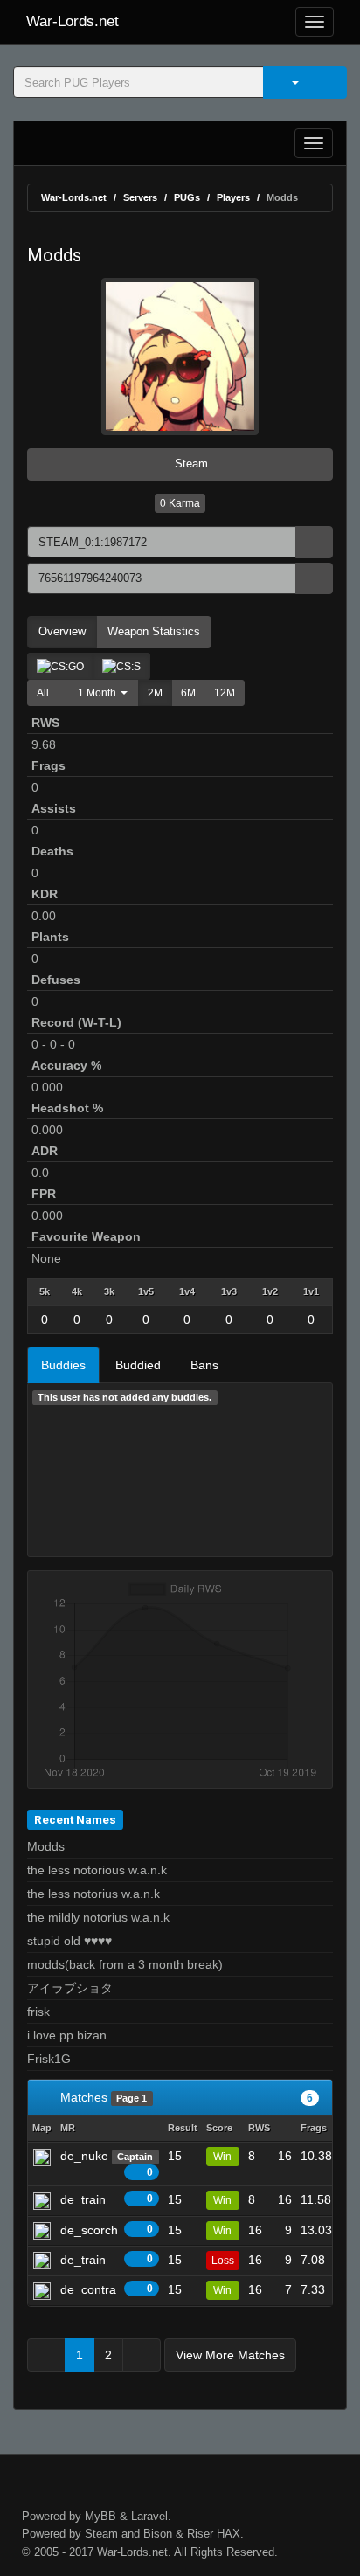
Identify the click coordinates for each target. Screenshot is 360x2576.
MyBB (100, 2516)
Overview (62, 631)
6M (188, 693)
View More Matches (230, 2355)
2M (155, 693)
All (43, 693)
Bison (158, 2534)
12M (225, 693)
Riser (200, 2534)
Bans (204, 1365)
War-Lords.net (73, 21)
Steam (190, 464)
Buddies (63, 1365)
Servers (140, 197)
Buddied (138, 1365)
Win (222, 2157)
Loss (223, 2261)
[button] (98, 693)
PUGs (187, 197)
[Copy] (314, 542)
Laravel (149, 2516)
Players (233, 197)
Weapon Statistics (154, 631)
